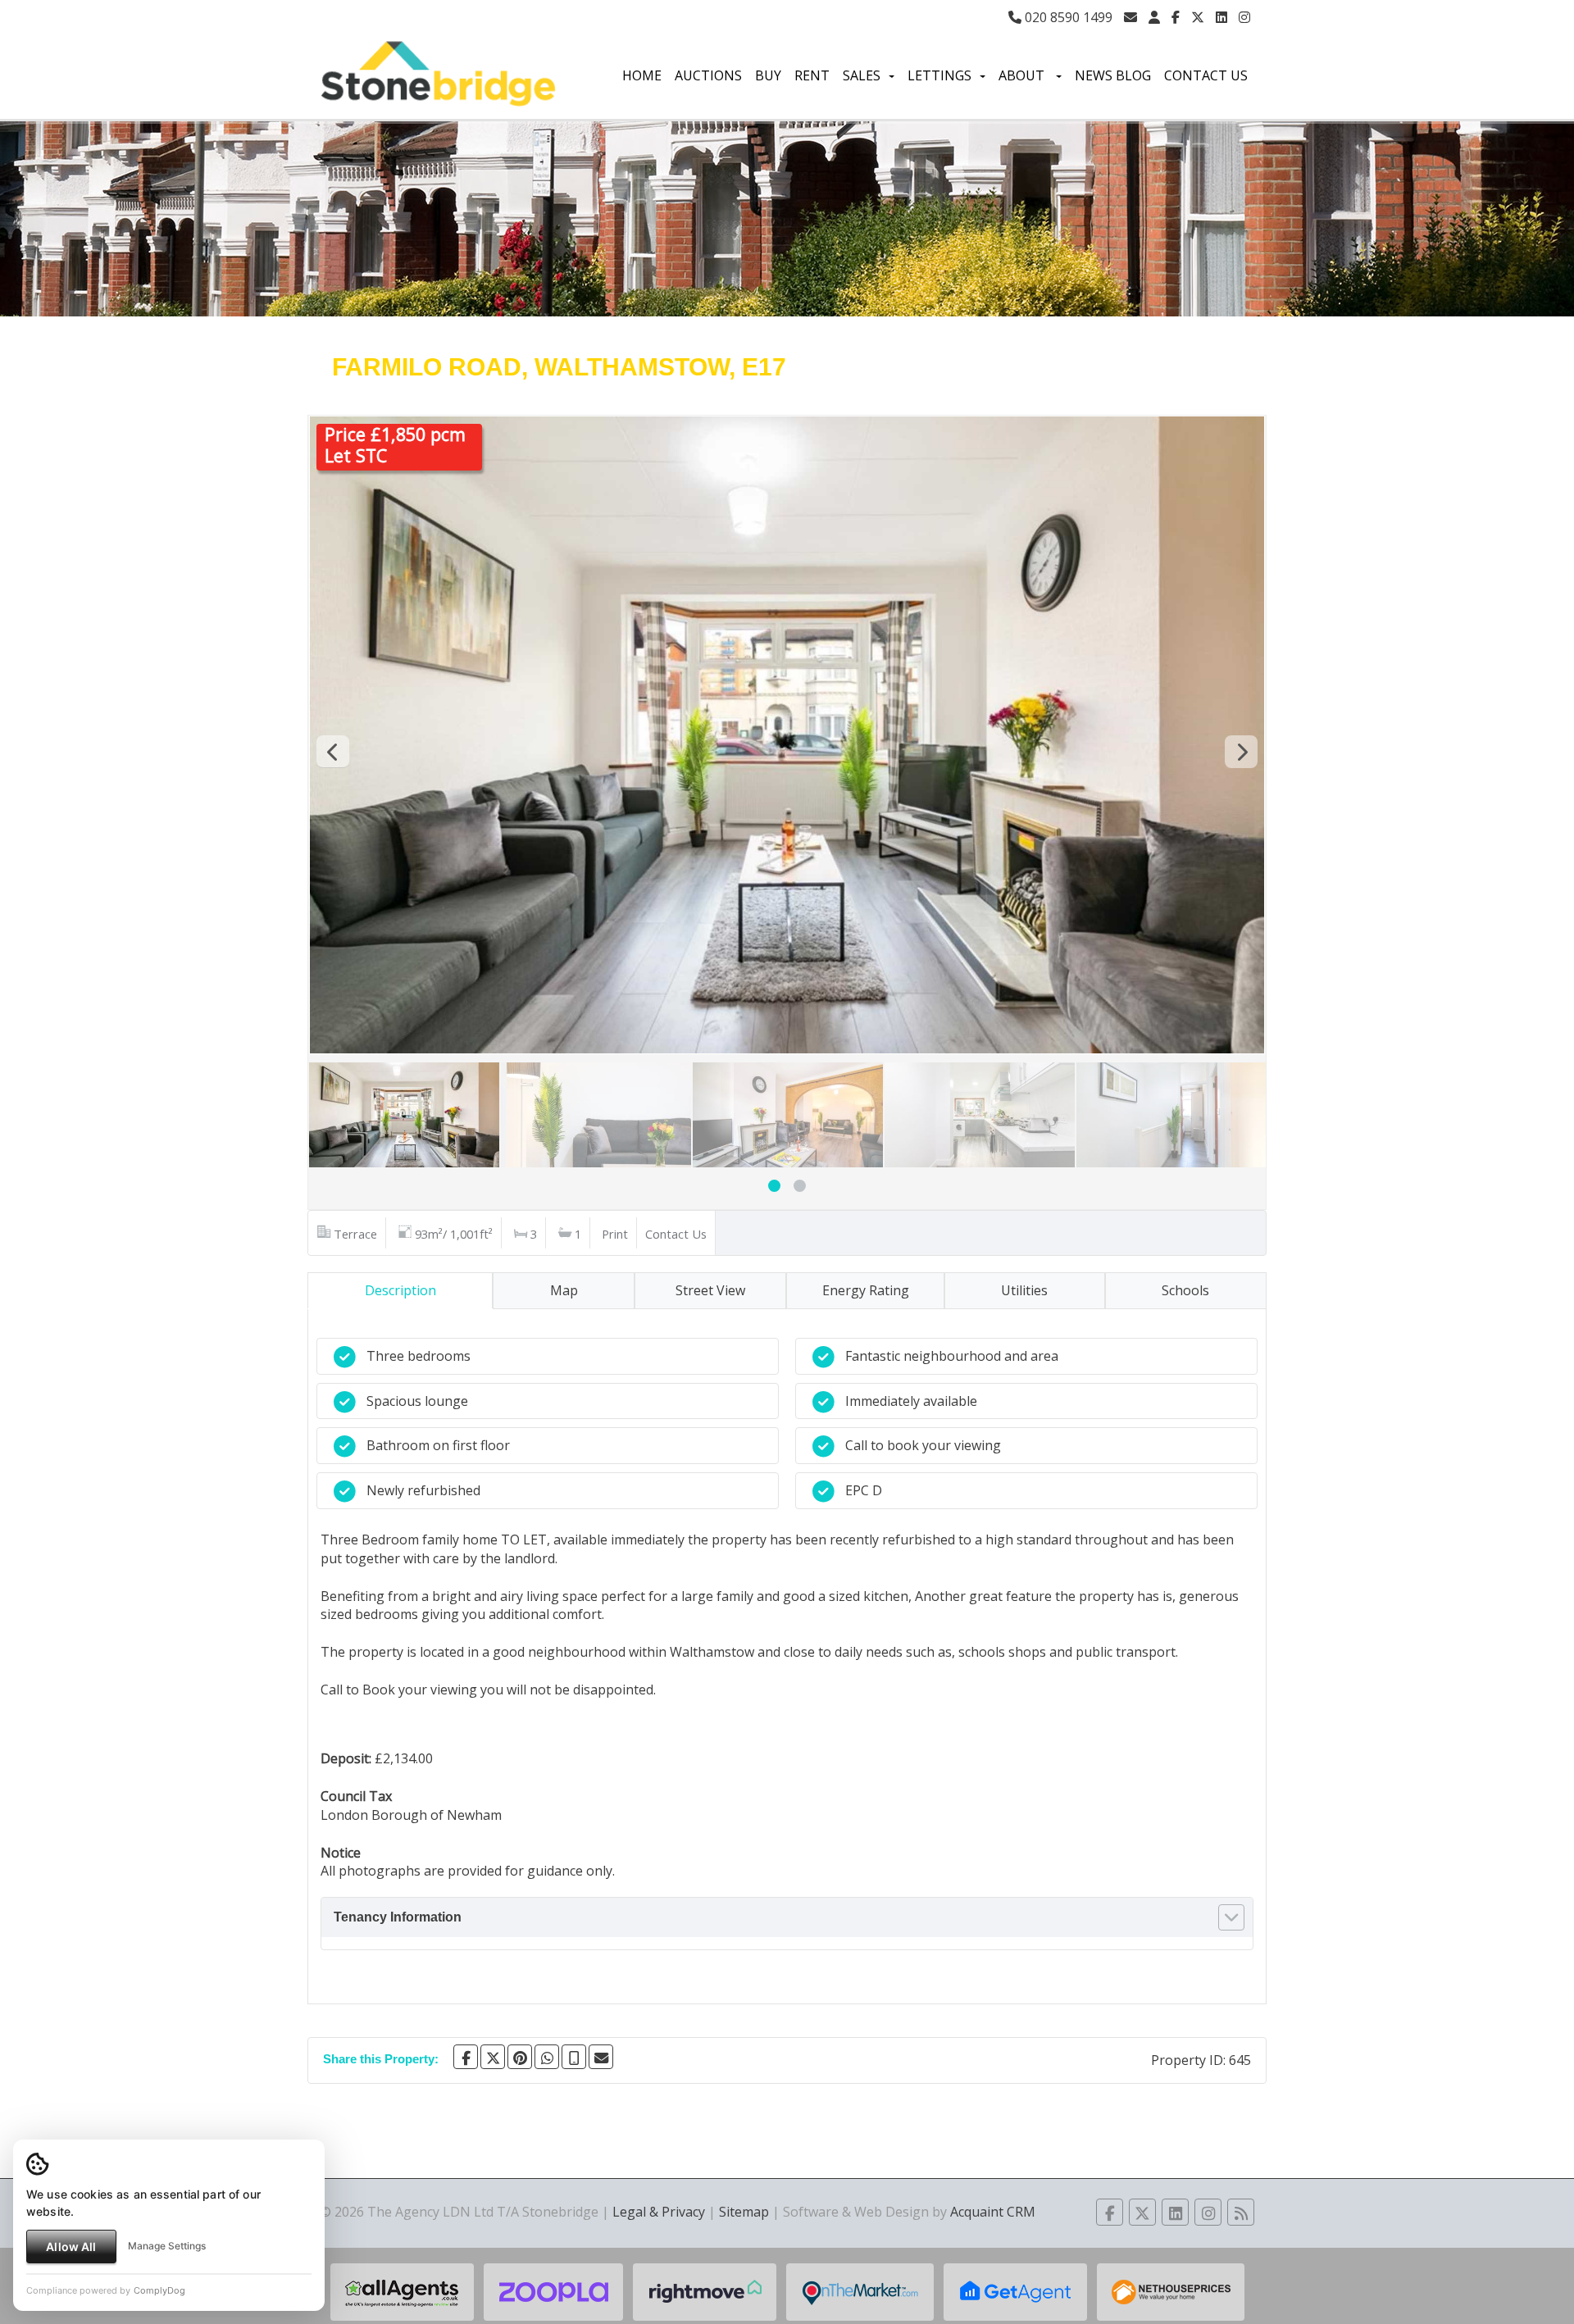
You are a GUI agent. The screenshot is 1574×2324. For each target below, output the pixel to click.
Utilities (1024, 1290)
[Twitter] (1198, 17)
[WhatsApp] (547, 2057)
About (1023, 75)
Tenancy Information (398, 1917)
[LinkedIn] (1221, 17)
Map (564, 1290)
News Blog (1113, 75)
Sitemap (744, 2212)
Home (642, 75)
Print (615, 1234)
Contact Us (1206, 75)
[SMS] (574, 2057)
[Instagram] (1244, 17)
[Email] (601, 2057)
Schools (1185, 1290)
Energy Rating (866, 1290)
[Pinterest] (520, 2057)
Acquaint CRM (993, 2212)
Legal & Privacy (659, 2212)
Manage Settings (167, 2246)
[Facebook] (1176, 17)
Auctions (708, 75)
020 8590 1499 (1067, 17)
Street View (710, 1290)
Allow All (71, 2247)
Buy (768, 75)
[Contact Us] (1154, 17)
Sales (862, 75)
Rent (812, 75)
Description (400, 1290)
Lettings (939, 75)
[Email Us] (1130, 17)
